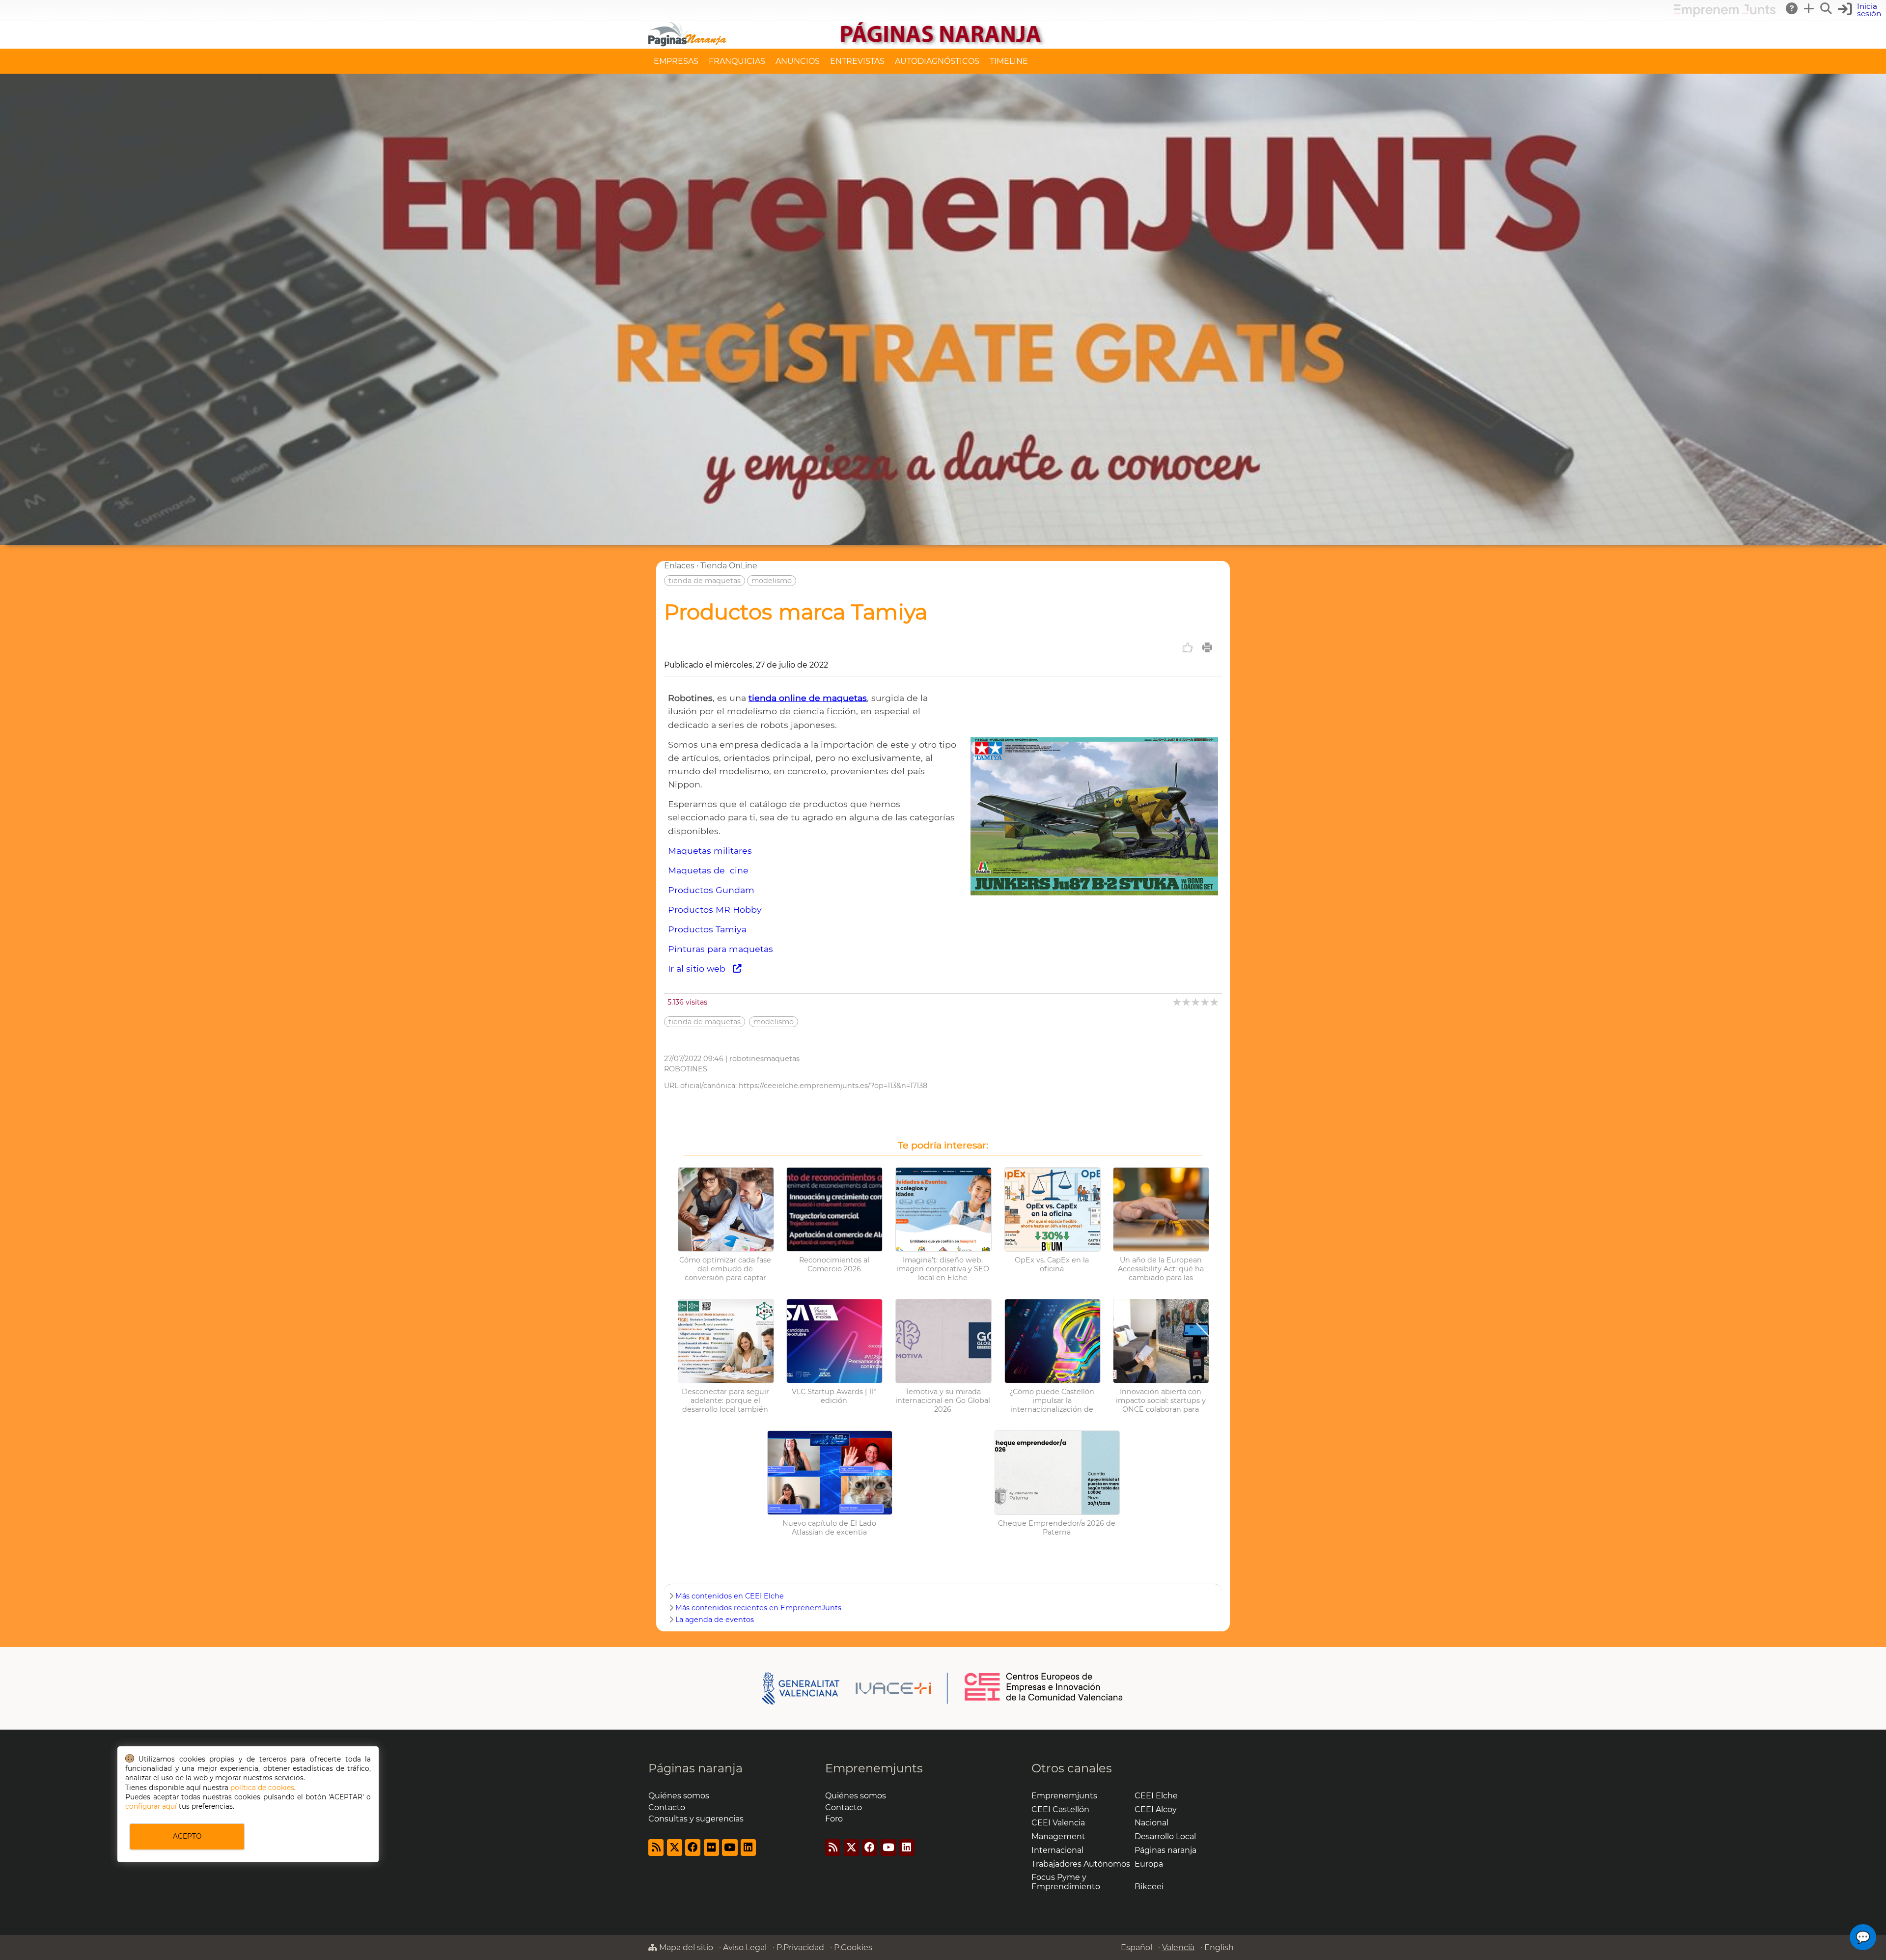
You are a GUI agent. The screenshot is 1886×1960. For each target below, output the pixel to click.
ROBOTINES (686, 1069)
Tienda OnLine (729, 566)
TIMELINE (1009, 61)
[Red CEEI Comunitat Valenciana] (1044, 1699)
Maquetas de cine (708, 870)
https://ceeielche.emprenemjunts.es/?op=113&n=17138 (833, 1086)
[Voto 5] (1215, 1002)
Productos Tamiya (707, 929)
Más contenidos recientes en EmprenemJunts (758, 1608)
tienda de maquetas (705, 581)
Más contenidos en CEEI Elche (730, 1596)
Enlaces (679, 566)
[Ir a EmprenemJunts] (1725, 14)
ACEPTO (187, 1836)
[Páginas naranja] (943, 44)
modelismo (772, 581)
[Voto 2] (1187, 1002)
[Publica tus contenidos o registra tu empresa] (1809, 8)
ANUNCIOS (798, 61)
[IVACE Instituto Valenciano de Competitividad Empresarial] (855, 1687)
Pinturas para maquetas (721, 949)
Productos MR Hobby (715, 910)
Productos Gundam (711, 890)
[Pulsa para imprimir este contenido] (1207, 647)
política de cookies (262, 1788)
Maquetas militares (710, 851)
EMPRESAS (676, 61)
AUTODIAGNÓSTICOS (937, 61)
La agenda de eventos (715, 1620)
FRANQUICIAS (737, 61)
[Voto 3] (1196, 1002)
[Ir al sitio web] (1094, 938)
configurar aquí (151, 1806)
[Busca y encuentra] (1827, 8)
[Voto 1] (1178, 1002)
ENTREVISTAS (857, 61)
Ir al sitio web (700, 968)
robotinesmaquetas (764, 1059)
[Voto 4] (1206, 1002)
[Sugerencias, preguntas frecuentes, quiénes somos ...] (1792, 8)
